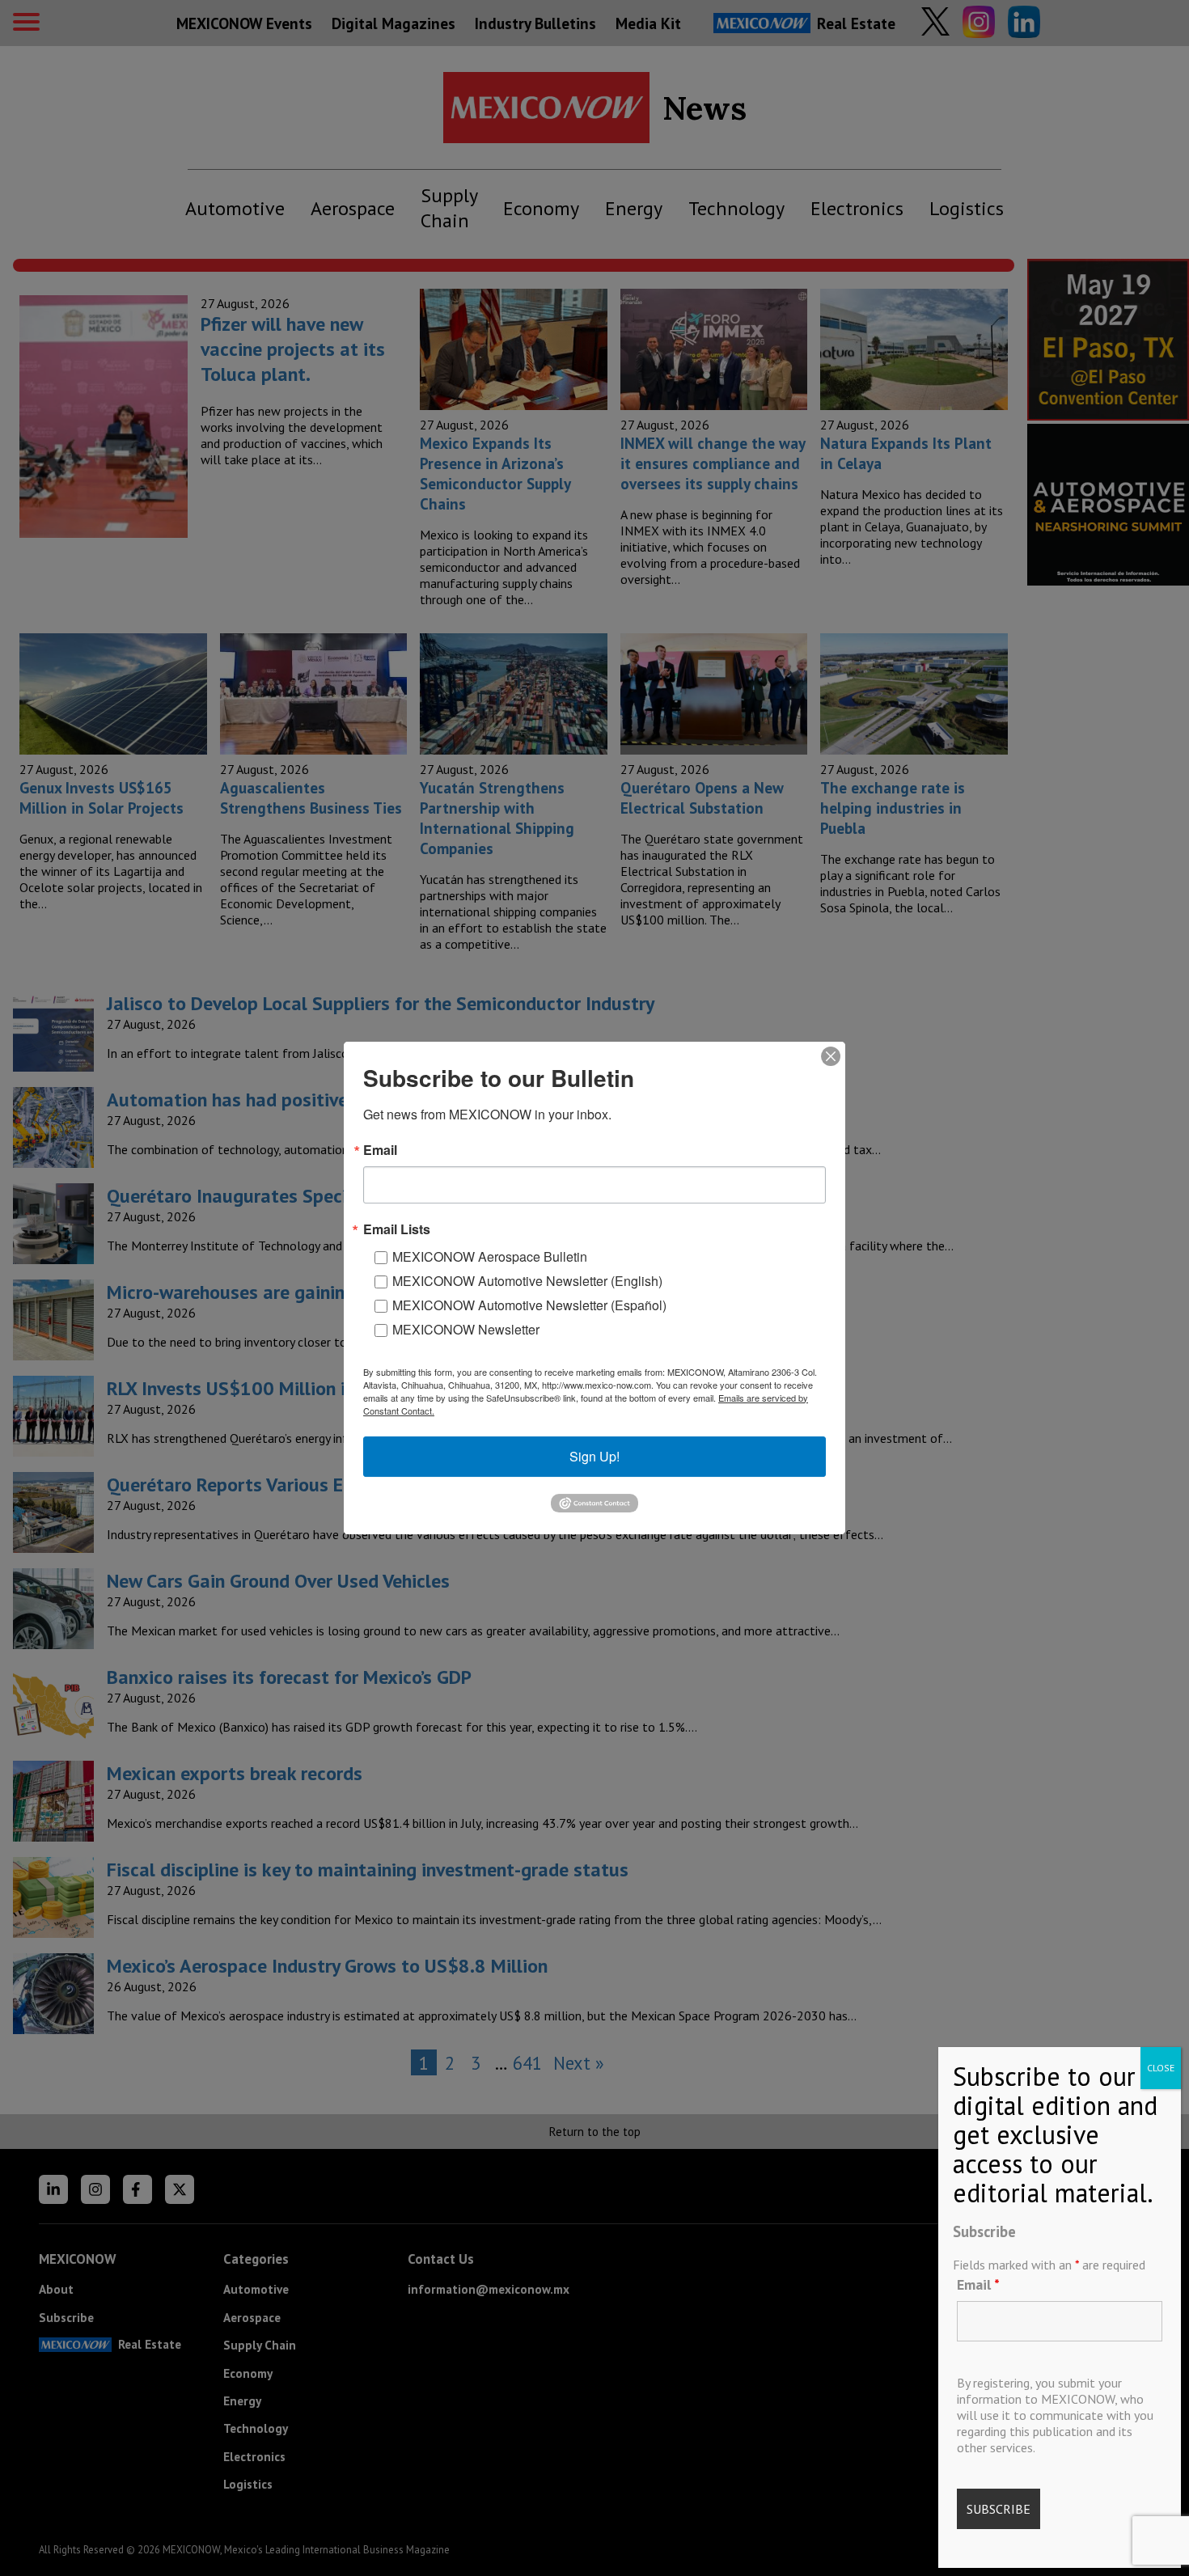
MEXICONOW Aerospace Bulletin (490, 1256)
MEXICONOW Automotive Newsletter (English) (527, 1281)
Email (978, 2284)
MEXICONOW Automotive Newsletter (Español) (529, 1305)
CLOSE (1161, 2068)
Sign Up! (594, 1456)
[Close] (831, 1056)
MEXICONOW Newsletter (466, 1329)
